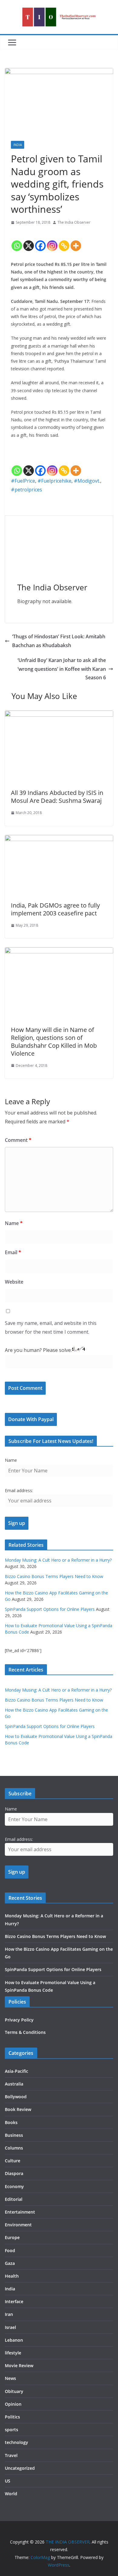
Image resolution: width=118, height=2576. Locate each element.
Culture (13, 2161)
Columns (14, 2148)
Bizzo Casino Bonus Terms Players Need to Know (54, 1576)
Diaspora (14, 2173)
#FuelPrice (23, 481)
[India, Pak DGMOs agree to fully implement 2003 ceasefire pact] (59, 839)
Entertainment (20, 2212)
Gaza (10, 2263)
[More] (76, 241)
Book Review (18, 2109)
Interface (14, 2301)
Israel (10, 2327)
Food (10, 2250)
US (8, 2481)
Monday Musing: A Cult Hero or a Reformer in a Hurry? (58, 1560)
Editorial (14, 2199)
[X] (29, 241)
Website (14, 1282)
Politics (12, 2417)
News (10, 2378)
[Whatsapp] (17, 241)
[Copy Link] (64, 241)
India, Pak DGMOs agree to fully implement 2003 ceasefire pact (55, 909)
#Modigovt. (87, 481)
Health (12, 2276)
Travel (11, 2455)
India (18, 145)
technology (16, 2442)
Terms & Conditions (25, 2032)
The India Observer (74, 222)
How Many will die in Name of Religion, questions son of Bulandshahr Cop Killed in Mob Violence (54, 1042)
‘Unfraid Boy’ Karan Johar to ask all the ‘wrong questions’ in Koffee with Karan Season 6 (62, 669)
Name (14, 1223)
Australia (14, 2084)
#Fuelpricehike (54, 481)
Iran (9, 2314)
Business (14, 2135)
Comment (18, 1140)
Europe (12, 2237)
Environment (18, 2225)
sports (11, 2430)
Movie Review (19, 2366)
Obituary (14, 2391)
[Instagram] (52, 241)
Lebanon (14, 2340)
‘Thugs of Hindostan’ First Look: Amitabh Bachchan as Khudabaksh (59, 641)
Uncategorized (20, 2468)
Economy (14, 2186)
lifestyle (13, 2353)
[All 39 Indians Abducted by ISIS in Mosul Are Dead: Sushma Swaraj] (59, 715)
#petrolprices (26, 490)
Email (13, 1252)
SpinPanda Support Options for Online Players (50, 1609)
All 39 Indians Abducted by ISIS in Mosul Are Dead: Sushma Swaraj (57, 797)
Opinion (13, 2404)
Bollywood (16, 2097)
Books (11, 2122)
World (11, 2494)
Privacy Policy (19, 2020)
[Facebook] (40, 241)
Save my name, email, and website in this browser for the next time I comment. (51, 1327)
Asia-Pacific (16, 2071)
